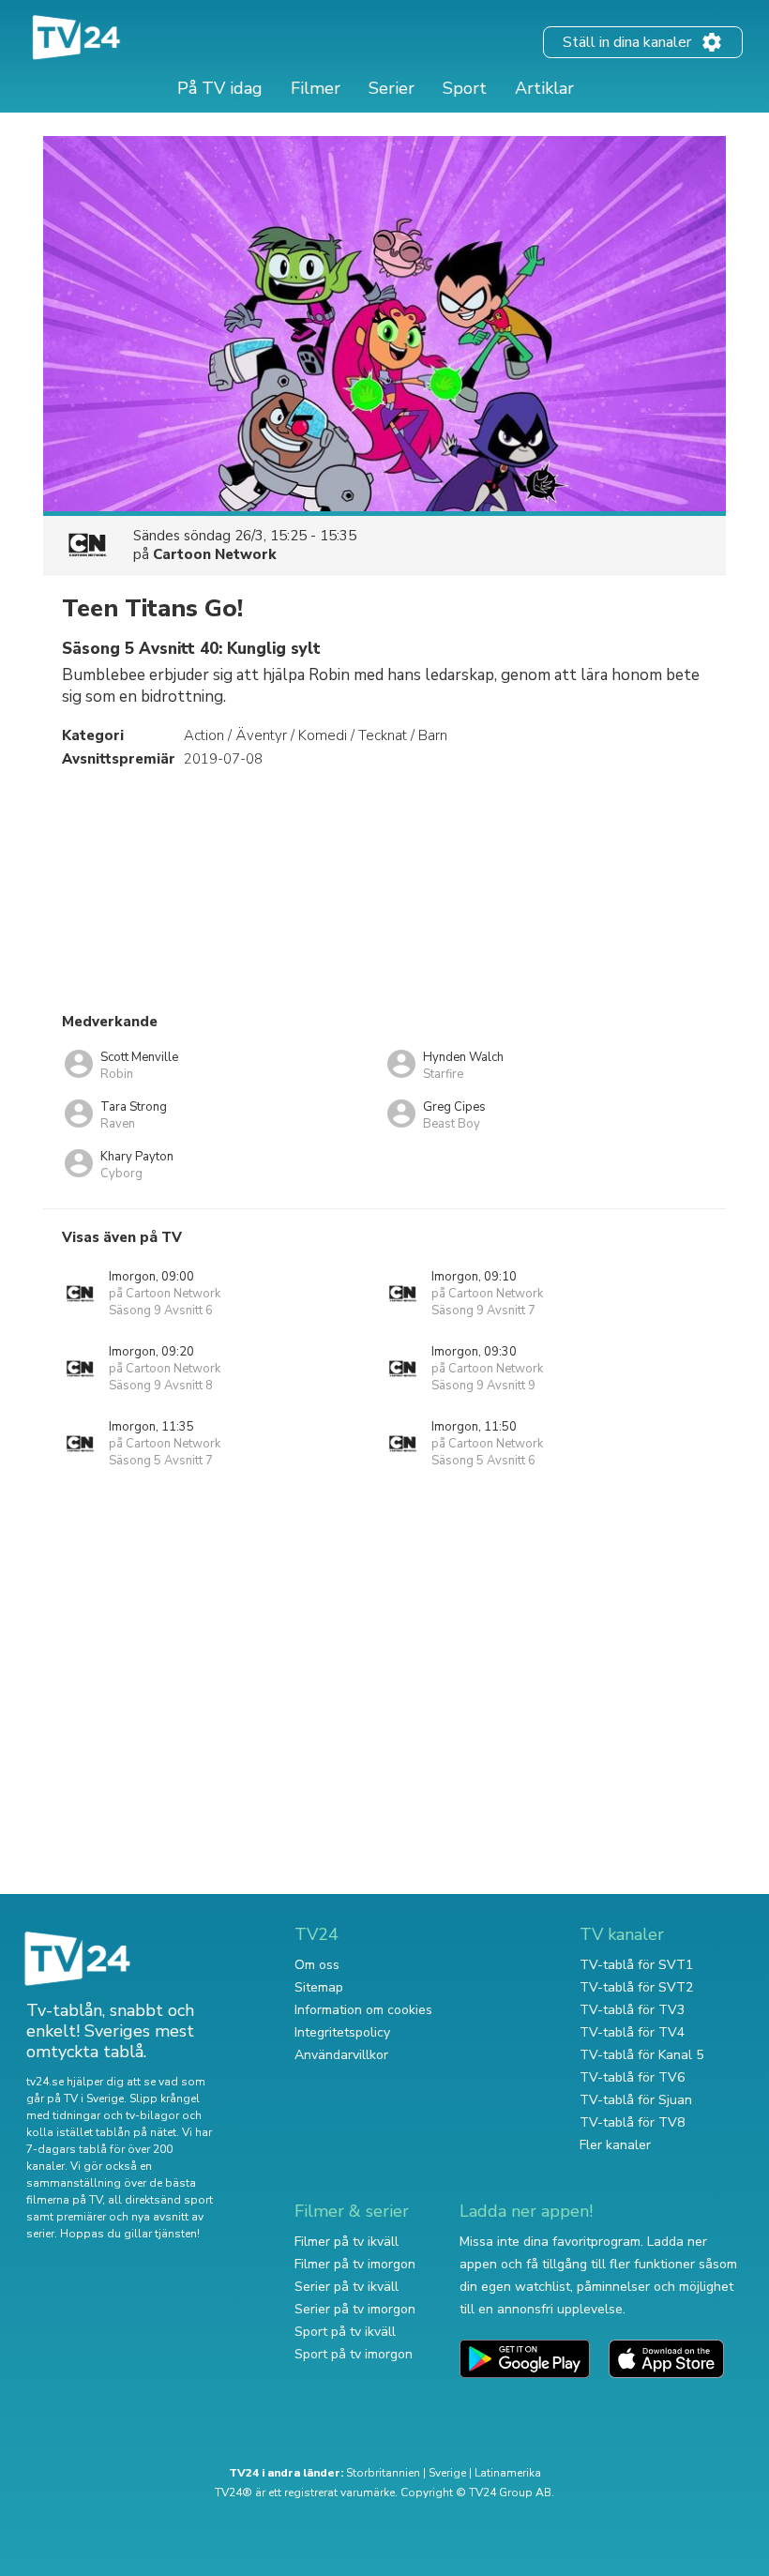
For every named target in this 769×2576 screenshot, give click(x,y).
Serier (392, 88)
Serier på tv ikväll (347, 2287)
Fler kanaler (615, 2145)
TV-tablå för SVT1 (636, 1965)
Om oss (317, 1965)
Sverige (447, 2473)
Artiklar (544, 88)
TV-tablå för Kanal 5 (641, 2055)
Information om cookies (363, 2010)
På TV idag (220, 88)
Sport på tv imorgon (354, 2354)
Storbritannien (383, 2473)
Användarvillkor (341, 2055)
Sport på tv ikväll (345, 2332)
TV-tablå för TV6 (632, 2077)
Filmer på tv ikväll (347, 2242)
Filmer (316, 88)
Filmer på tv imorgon (355, 2264)
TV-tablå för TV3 (632, 2010)
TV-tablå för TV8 (632, 2122)
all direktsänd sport (160, 2200)
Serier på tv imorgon (355, 2309)
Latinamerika (508, 2473)
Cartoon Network (215, 554)
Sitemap (319, 1987)
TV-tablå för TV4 (632, 2032)
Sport (465, 88)
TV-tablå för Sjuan (636, 2100)
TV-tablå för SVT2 (636, 1987)
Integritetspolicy (342, 2032)
